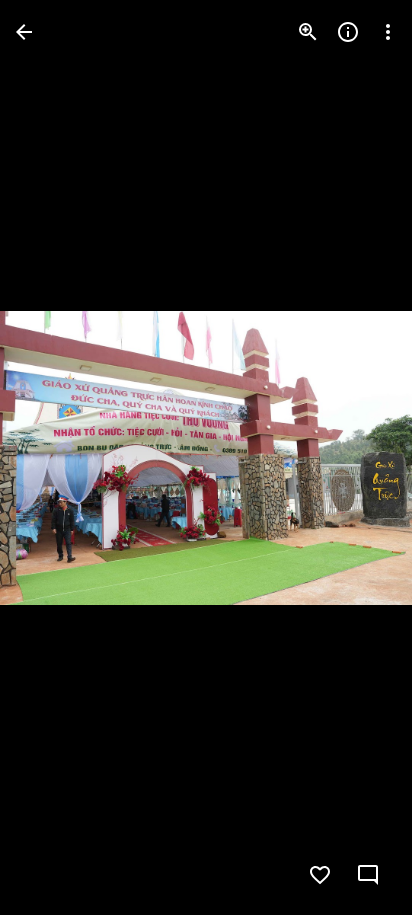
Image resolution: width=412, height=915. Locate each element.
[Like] (320, 875)
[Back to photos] (24, 32)
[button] (356, 458)
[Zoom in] (308, 32)
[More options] (388, 32)
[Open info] (348, 32)
